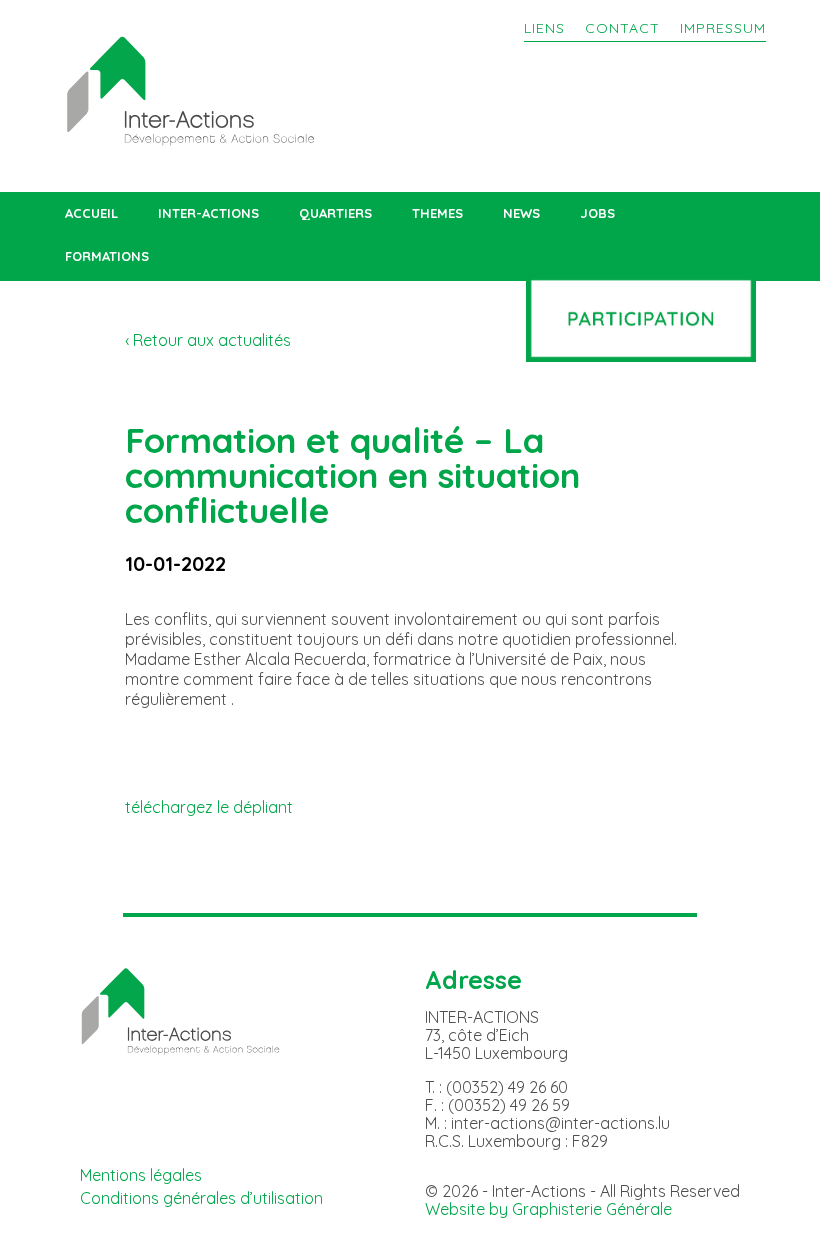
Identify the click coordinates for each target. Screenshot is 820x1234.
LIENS (544, 28)
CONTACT (622, 28)
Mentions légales (141, 1175)
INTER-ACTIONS (208, 213)
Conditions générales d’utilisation (201, 1198)
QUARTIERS (335, 213)
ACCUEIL (91, 213)
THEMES (437, 213)
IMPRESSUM (723, 28)
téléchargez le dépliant (209, 807)
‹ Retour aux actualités (208, 340)
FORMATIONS (107, 256)
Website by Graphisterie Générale (548, 1209)
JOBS (597, 213)
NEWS (521, 213)
